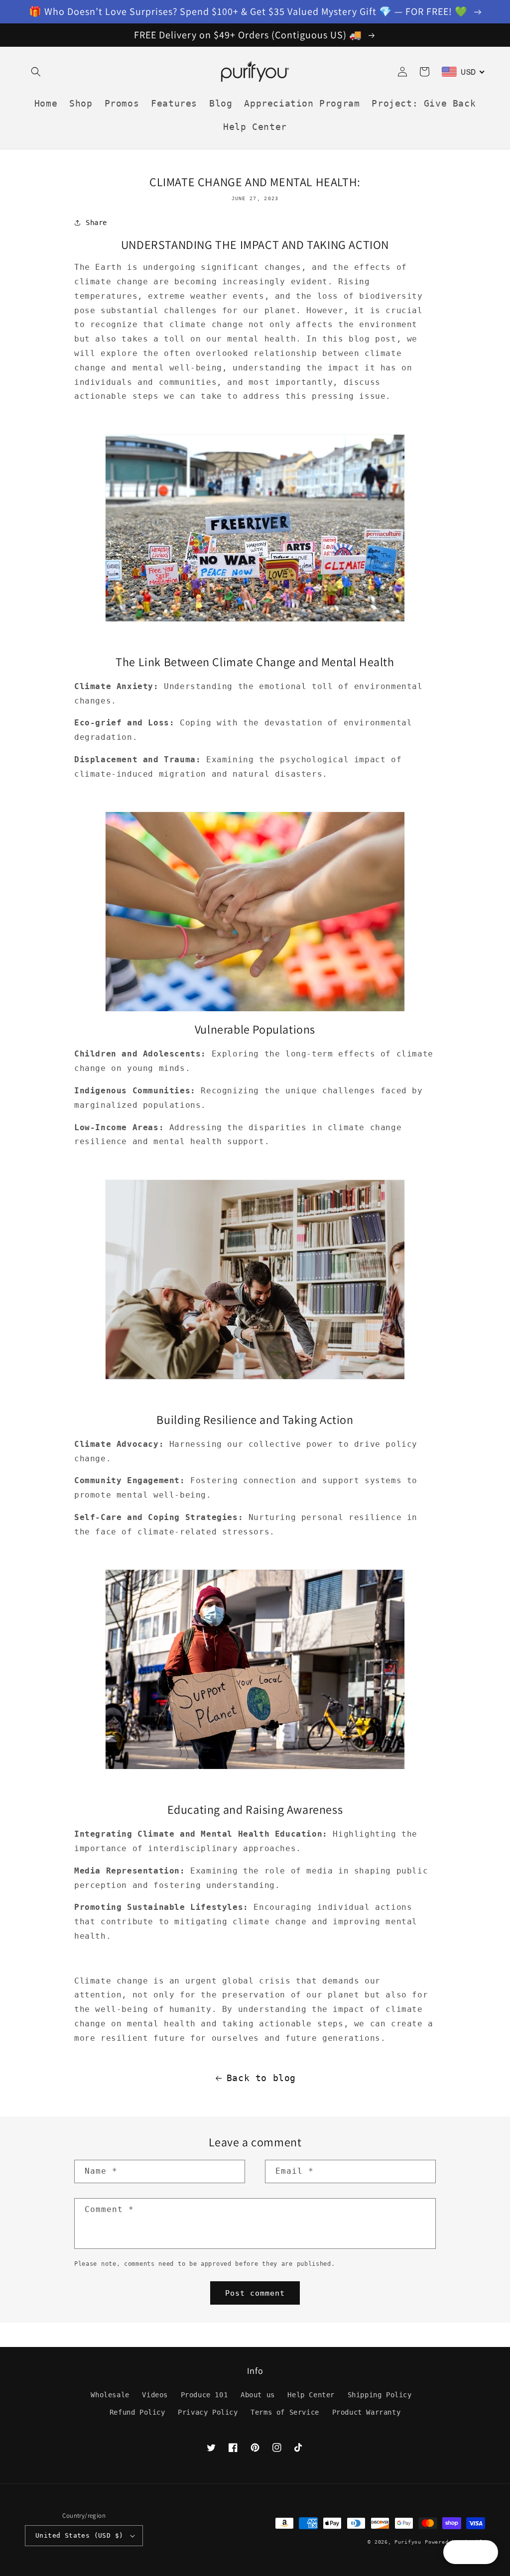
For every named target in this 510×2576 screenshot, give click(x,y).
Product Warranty (367, 2412)
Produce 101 (204, 2395)
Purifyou (408, 2542)
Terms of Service (285, 2412)
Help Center (311, 2395)
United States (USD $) (79, 2535)
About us (258, 2395)
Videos (155, 2395)
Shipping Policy (380, 2395)
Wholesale (110, 2395)
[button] (36, 72)
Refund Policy (137, 2412)
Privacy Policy (208, 2412)
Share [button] (96, 223)
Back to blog (261, 2078)
